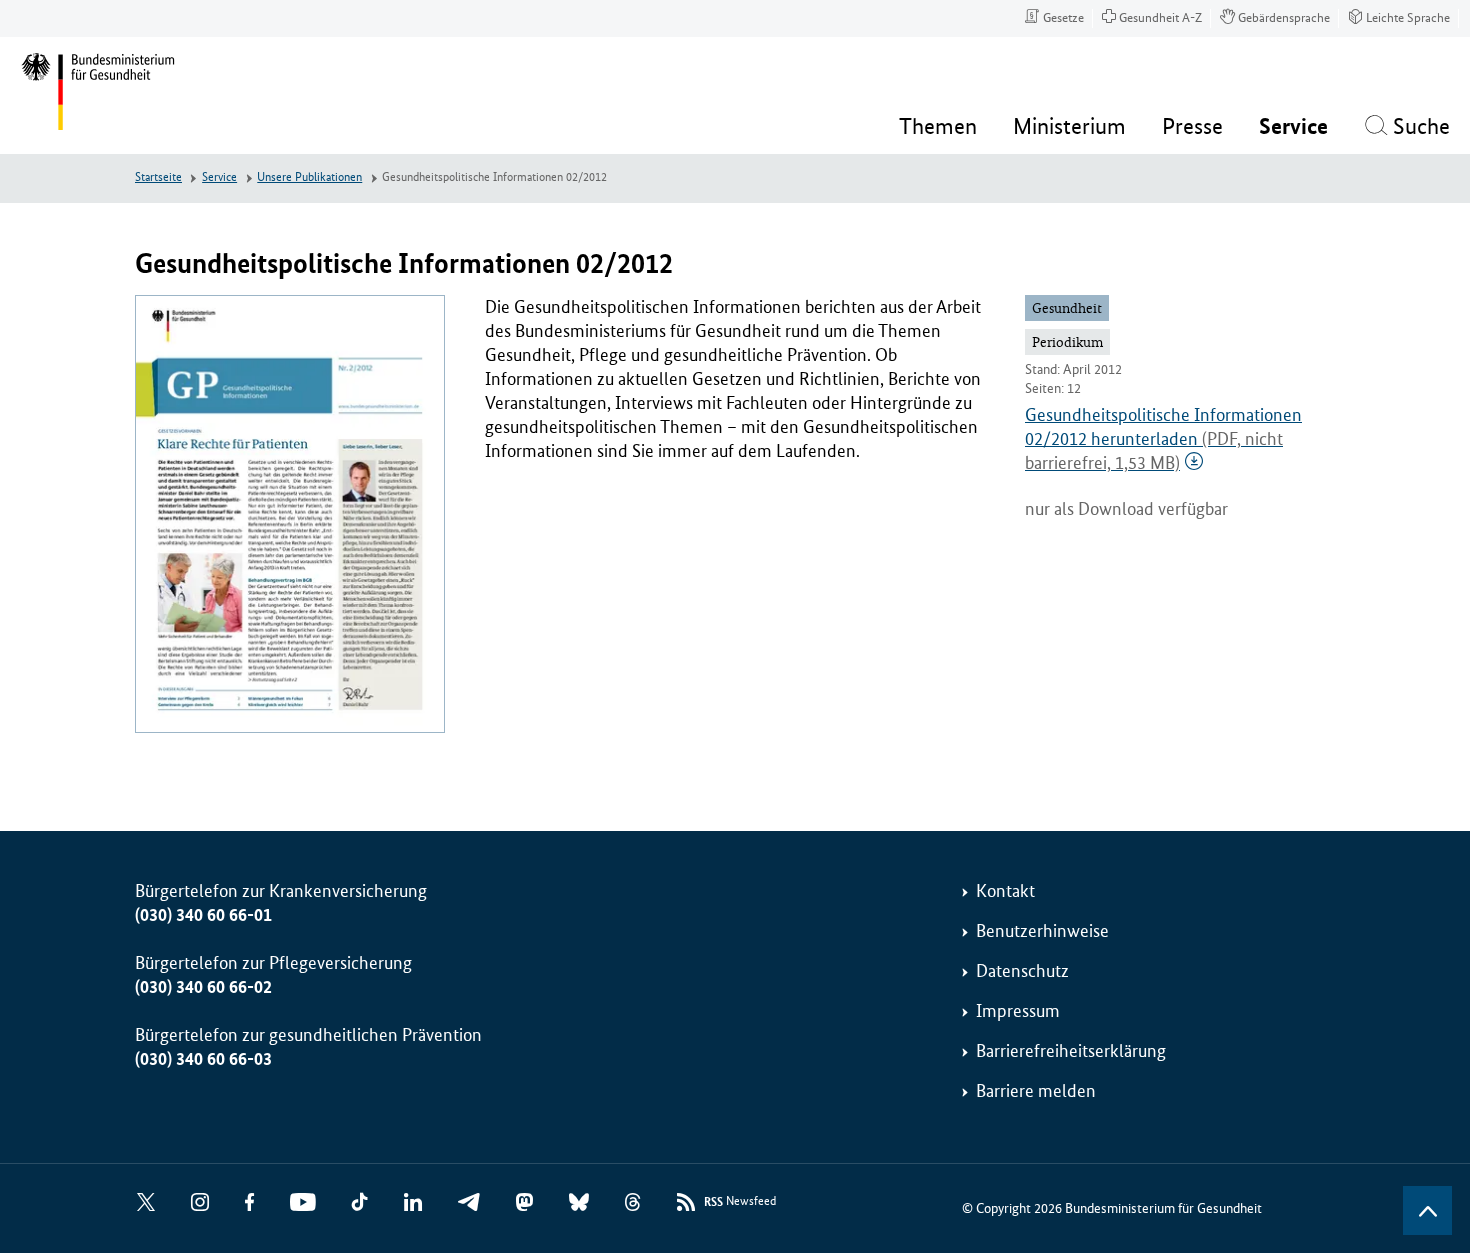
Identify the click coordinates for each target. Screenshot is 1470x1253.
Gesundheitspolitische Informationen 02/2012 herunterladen (1163, 439)
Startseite (158, 177)
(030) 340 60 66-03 (203, 1059)
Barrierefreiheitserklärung (1071, 1051)
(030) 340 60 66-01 (203, 915)
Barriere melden (1036, 1091)
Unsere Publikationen (309, 177)
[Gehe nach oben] (1427, 1210)
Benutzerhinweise (1042, 931)
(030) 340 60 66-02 (203, 987)
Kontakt (1005, 891)
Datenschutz (1022, 971)
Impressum (1018, 1011)
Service (219, 177)
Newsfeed (740, 1202)
